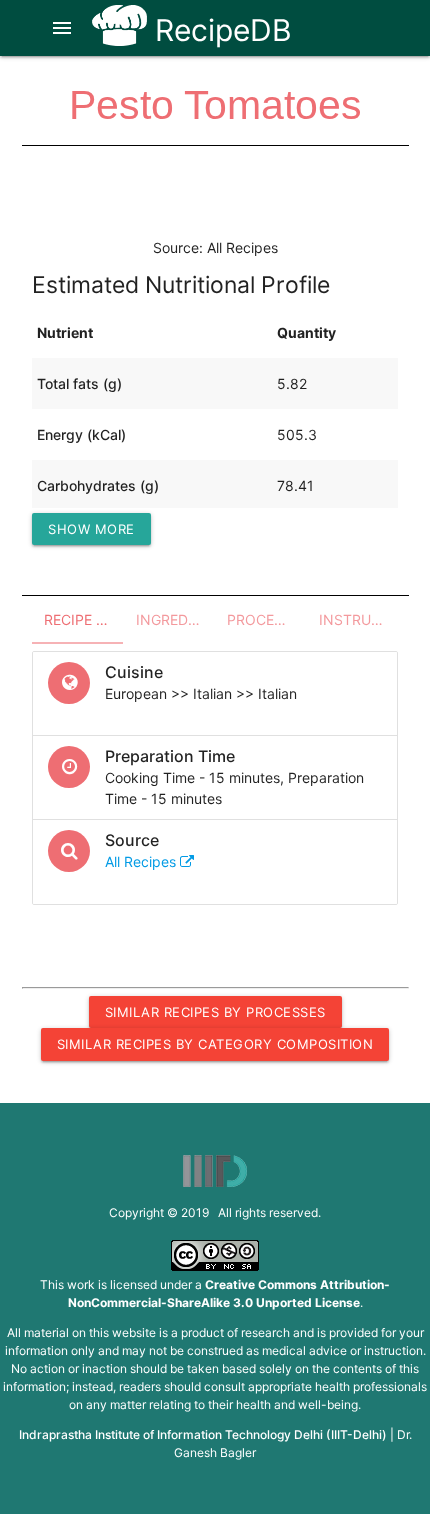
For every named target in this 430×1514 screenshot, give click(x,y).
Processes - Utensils (267, 619)
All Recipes (142, 861)
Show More (91, 529)
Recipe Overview (84, 619)
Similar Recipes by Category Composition (215, 1044)
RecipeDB (219, 30)
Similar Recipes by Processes (215, 1012)
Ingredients (176, 619)
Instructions (359, 619)
